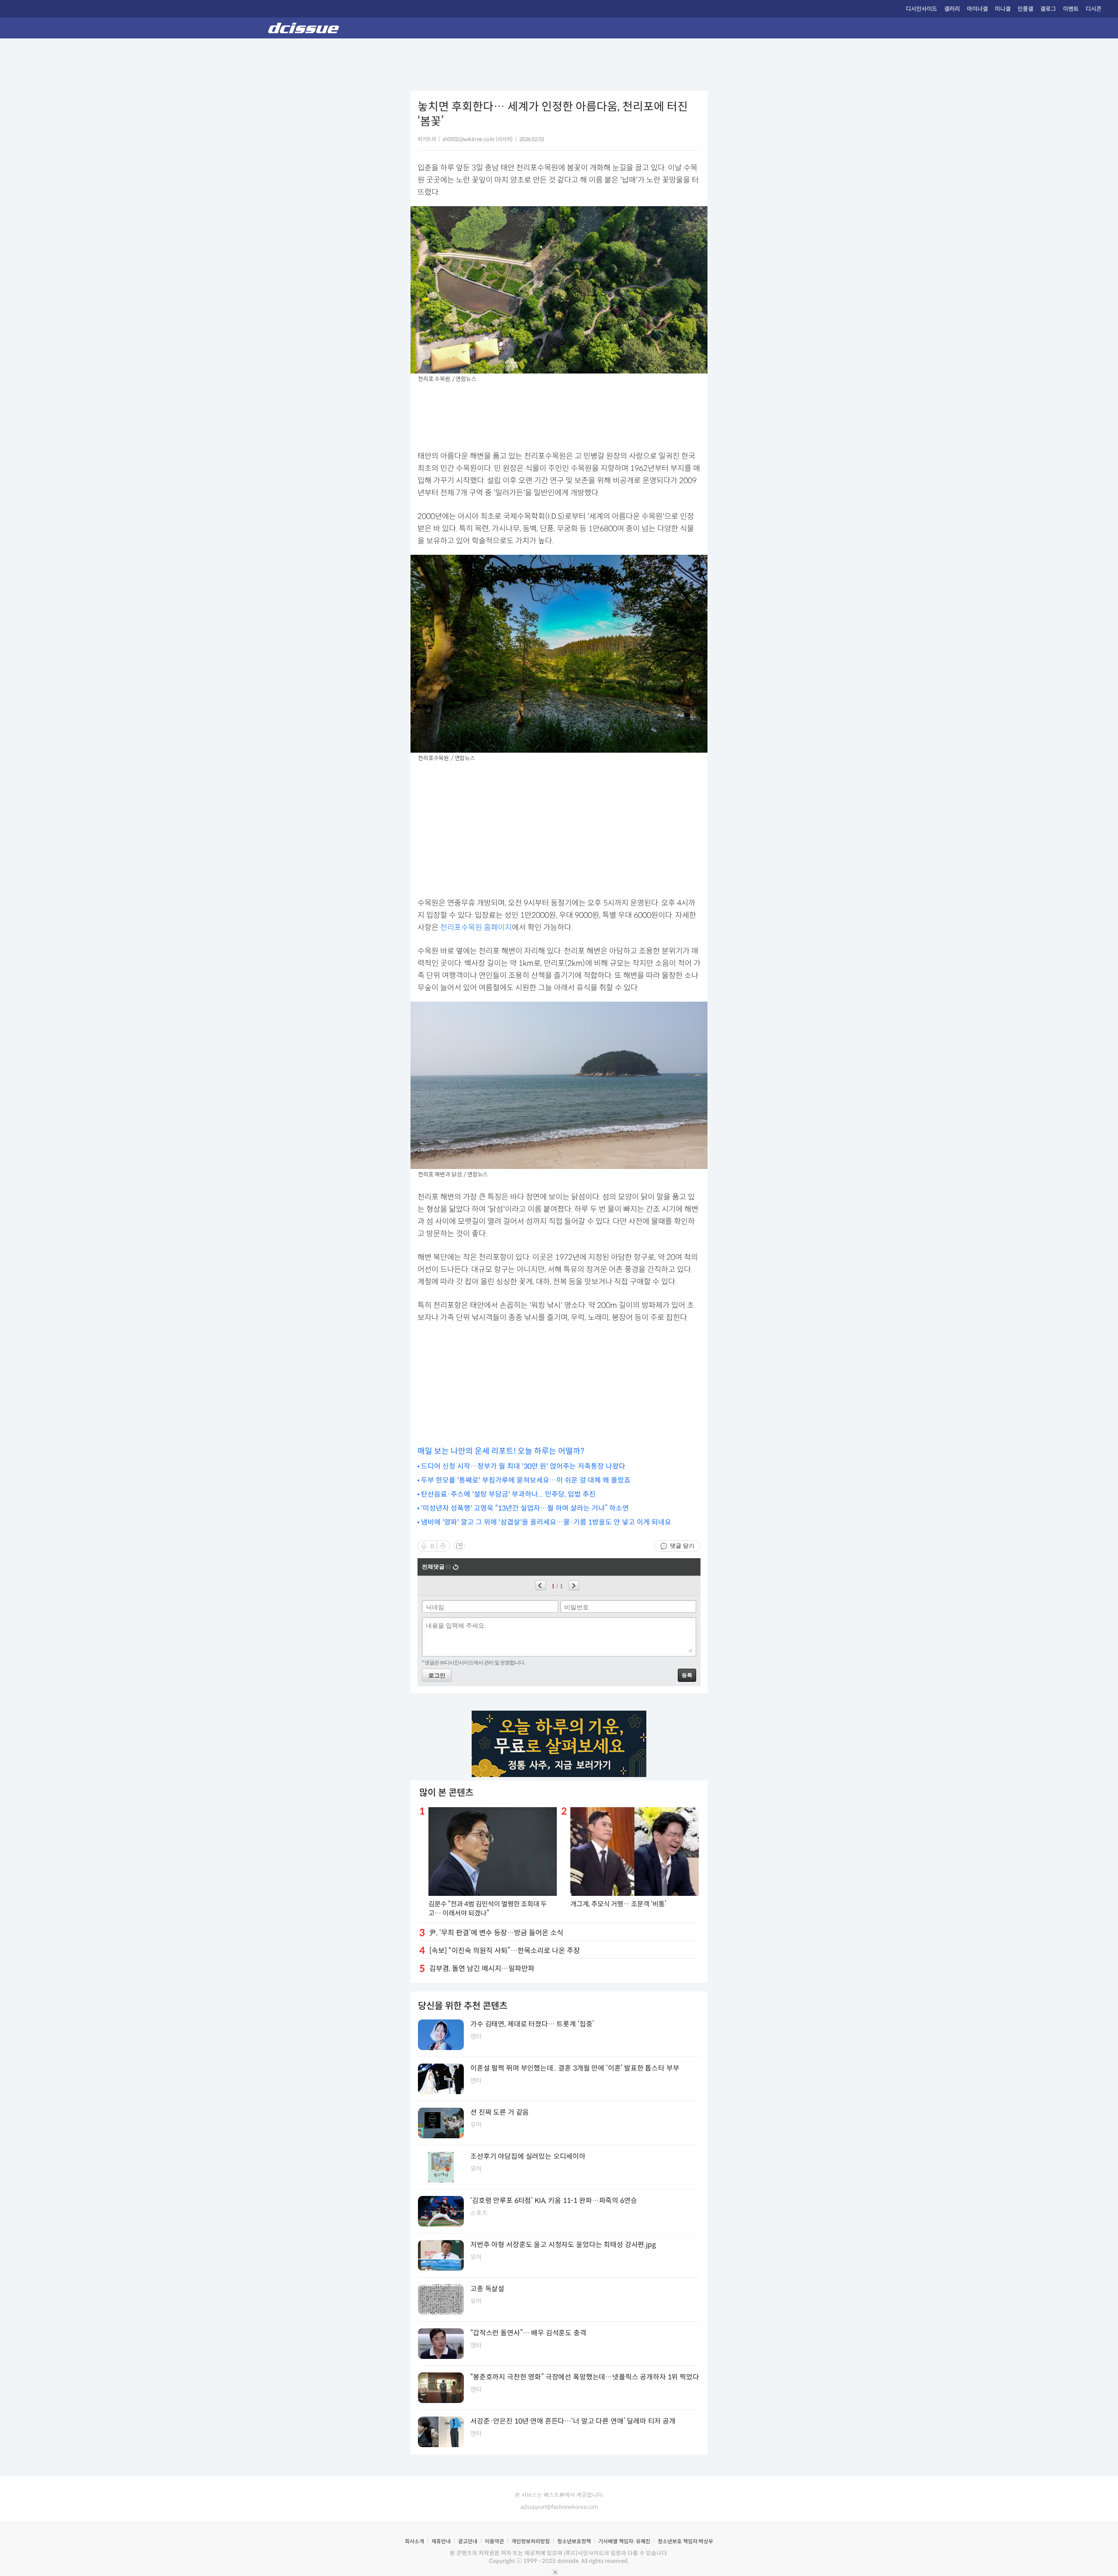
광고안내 (468, 2541)
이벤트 (1071, 9)
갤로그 (1048, 9)
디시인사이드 (921, 9)
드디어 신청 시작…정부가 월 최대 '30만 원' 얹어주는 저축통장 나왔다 (523, 1466)
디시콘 (1094, 9)
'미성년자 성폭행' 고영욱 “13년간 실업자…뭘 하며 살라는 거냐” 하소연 (525, 1508)
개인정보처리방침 (531, 2541)
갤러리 (952, 9)
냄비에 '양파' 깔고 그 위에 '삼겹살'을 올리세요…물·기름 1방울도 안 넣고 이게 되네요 (546, 1522)
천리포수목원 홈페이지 (476, 927)
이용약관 (494, 2541)
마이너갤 (977, 9)
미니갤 (1003, 9)
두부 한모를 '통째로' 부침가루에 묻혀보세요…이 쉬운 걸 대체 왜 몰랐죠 (526, 1480)
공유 (459, 1546)
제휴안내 (441, 2541)
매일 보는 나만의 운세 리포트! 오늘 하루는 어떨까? (501, 1451)
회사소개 (414, 2541)
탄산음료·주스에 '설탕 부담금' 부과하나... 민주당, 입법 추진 (508, 1494)
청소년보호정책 (574, 2541)
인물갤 (1025, 9)
